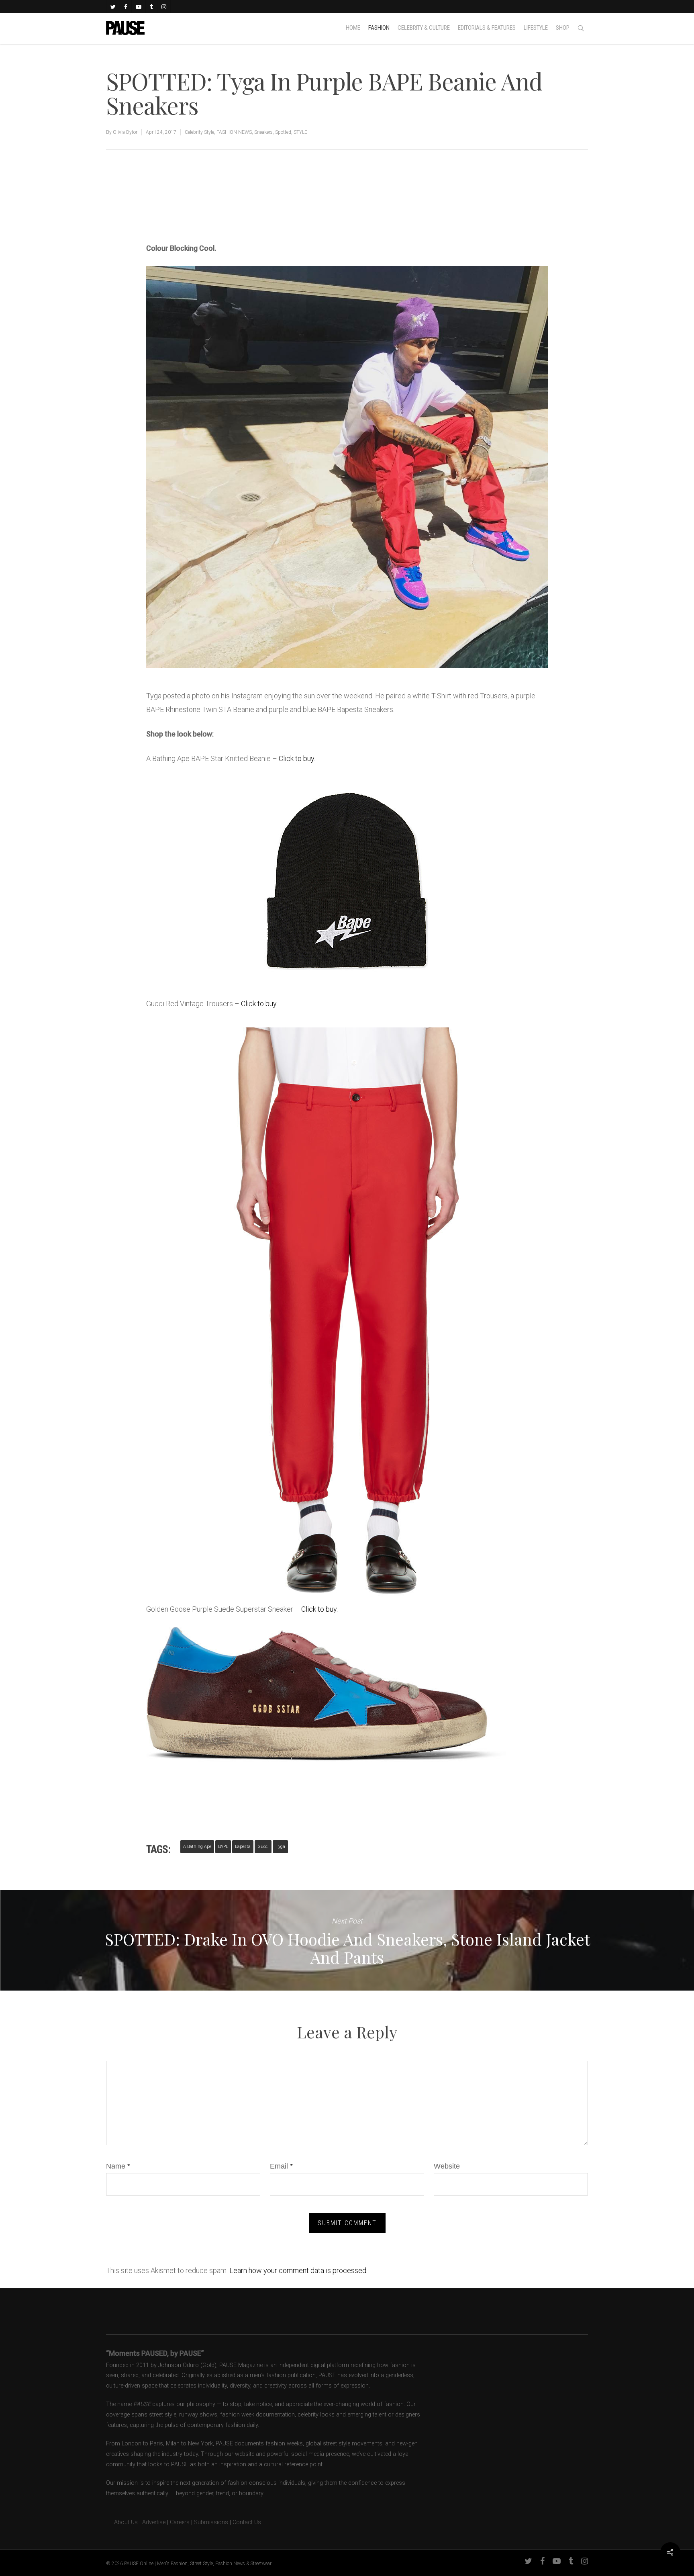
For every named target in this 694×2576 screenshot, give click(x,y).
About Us (122, 2522)
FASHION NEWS (234, 132)
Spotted (283, 132)
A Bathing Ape (197, 1847)
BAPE (223, 1847)
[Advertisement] (240, 211)
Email (281, 2166)
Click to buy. (297, 758)
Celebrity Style (199, 132)
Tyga (280, 1847)
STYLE (300, 132)
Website (447, 2166)
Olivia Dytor (125, 132)
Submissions (211, 2522)
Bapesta (243, 1847)
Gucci (263, 1847)
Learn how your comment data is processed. (298, 2270)
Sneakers (263, 132)
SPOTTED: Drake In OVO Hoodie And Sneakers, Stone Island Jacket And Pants (347, 1940)
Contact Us (247, 2522)
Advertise (154, 2522)
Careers (180, 2522)
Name (118, 2166)
